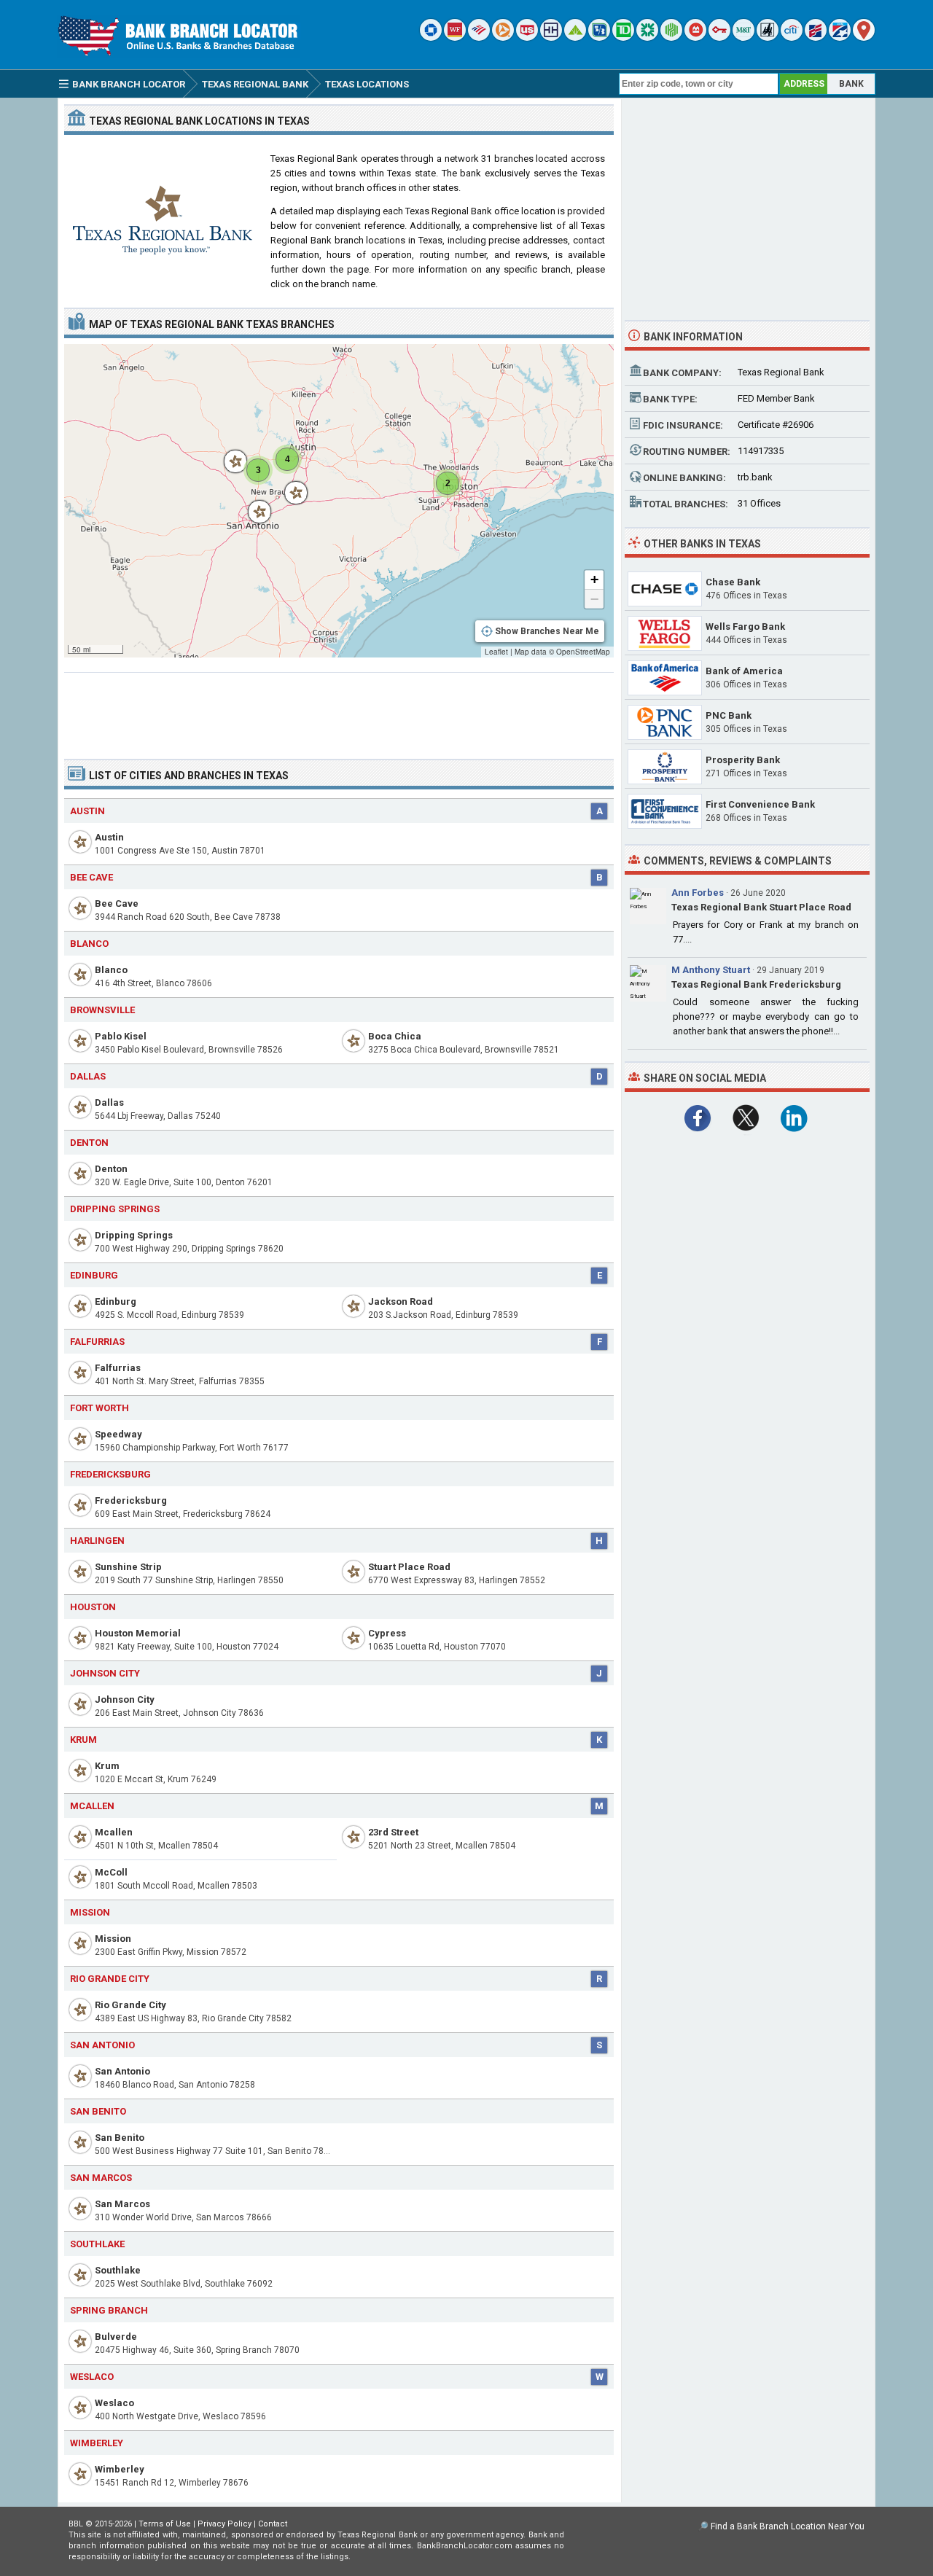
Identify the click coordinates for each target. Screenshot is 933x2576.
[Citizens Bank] (647, 38)
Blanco (111, 970)
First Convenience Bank (760, 804)
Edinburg (94, 1275)
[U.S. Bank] (527, 38)
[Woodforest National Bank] (768, 38)
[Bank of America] (479, 38)
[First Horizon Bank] (840, 38)
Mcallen (92, 1806)
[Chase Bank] (431, 38)
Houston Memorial (138, 1633)
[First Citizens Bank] (816, 38)
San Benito (120, 2138)
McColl (111, 1872)
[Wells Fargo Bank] (455, 38)
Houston (93, 1607)
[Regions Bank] (575, 38)
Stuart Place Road (409, 1567)
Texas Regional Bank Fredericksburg (756, 984)
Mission (113, 1939)
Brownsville (102, 1010)
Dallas (109, 1102)
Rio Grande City (130, 2005)
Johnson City (125, 1699)
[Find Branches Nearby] (864, 38)
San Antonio (122, 2071)
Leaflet (496, 652)
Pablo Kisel (121, 1036)
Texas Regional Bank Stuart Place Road (761, 907)
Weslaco (114, 2403)
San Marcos (122, 2204)
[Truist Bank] (551, 38)
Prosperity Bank (743, 760)
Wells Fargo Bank (745, 627)
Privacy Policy (225, 2524)
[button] (289, 485)
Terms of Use (165, 2524)
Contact (273, 2524)
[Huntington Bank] (671, 38)
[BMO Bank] (695, 38)
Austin (109, 837)
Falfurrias (118, 1368)
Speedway (118, 1434)
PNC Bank (729, 715)
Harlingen (97, 1541)
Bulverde (116, 2337)
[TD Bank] (623, 38)
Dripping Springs (134, 1235)
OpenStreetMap (583, 652)
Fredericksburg (131, 1500)
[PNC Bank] (503, 38)
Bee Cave (117, 903)
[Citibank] (792, 38)
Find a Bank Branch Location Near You (788, 2526)
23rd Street (393, 1832)
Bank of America (744, 671)
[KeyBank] (719, 38)
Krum (107, 1766)
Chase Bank (733, 582)
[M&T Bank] (743, 38)
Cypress (387, 1633)
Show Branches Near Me (547, 631)
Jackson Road (401, 1301)
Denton (111, 1169)
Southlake (118, 2270)
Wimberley (120, 2469)
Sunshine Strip (128, 1567)
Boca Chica (395, 1036)
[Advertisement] (339, 710)
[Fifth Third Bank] (599, 38)
